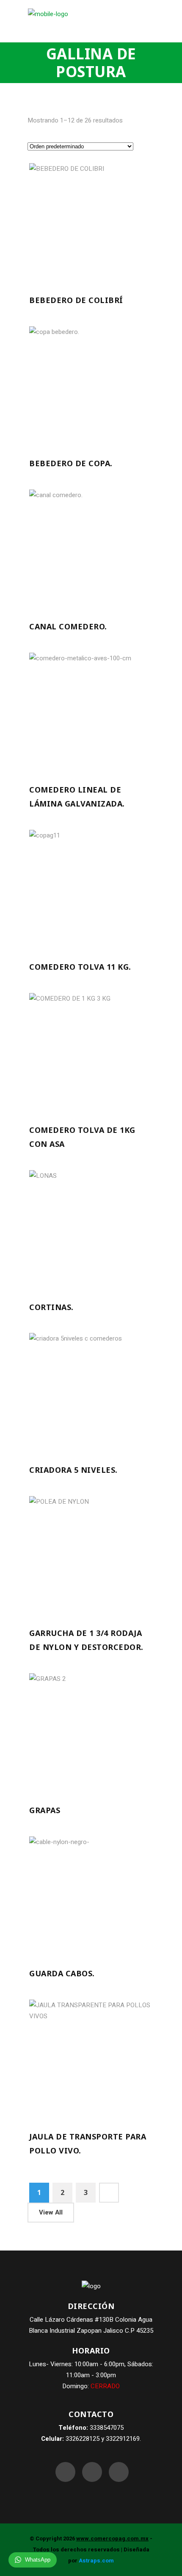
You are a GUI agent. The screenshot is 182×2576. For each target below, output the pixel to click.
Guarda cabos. (62, 1973)
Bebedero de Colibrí (76, 300)
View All (51, 2212)
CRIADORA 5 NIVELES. (73, 1470)
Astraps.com (96, 2561)
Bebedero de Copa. (71, 463)
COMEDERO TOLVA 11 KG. (80, 967)
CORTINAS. (51, 1307)
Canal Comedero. (68, 626)
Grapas (45, 1810)
